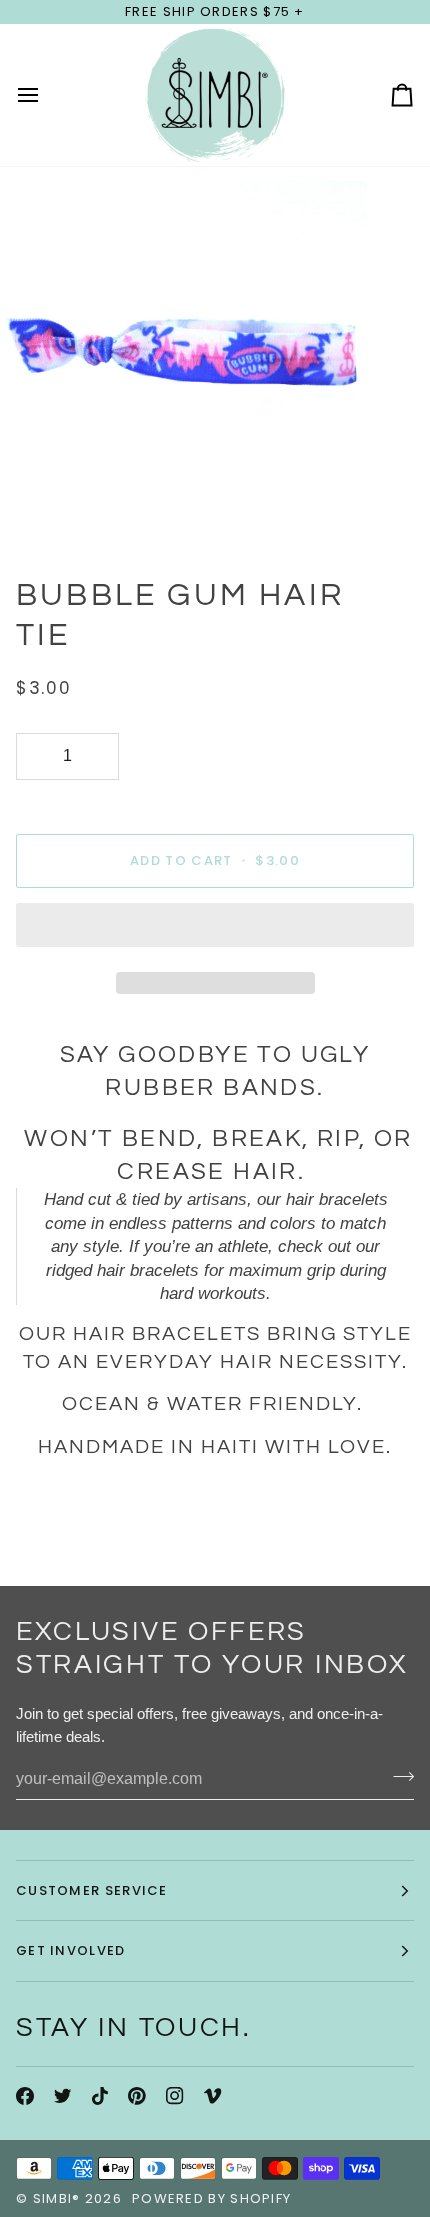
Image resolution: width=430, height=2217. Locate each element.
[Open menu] (46, 95)
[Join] (397, 1776)
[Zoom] (37, 508)
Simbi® (57, 2198)
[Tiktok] (100, 2096)
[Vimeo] (213, 2096)
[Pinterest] (137, 2096)
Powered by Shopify (211, 2198)
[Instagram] (175, 2096)
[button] (215, 930)
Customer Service (92, 1890)
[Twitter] (63, 2096)
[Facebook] (25, 2096)
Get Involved (71, 1950)
